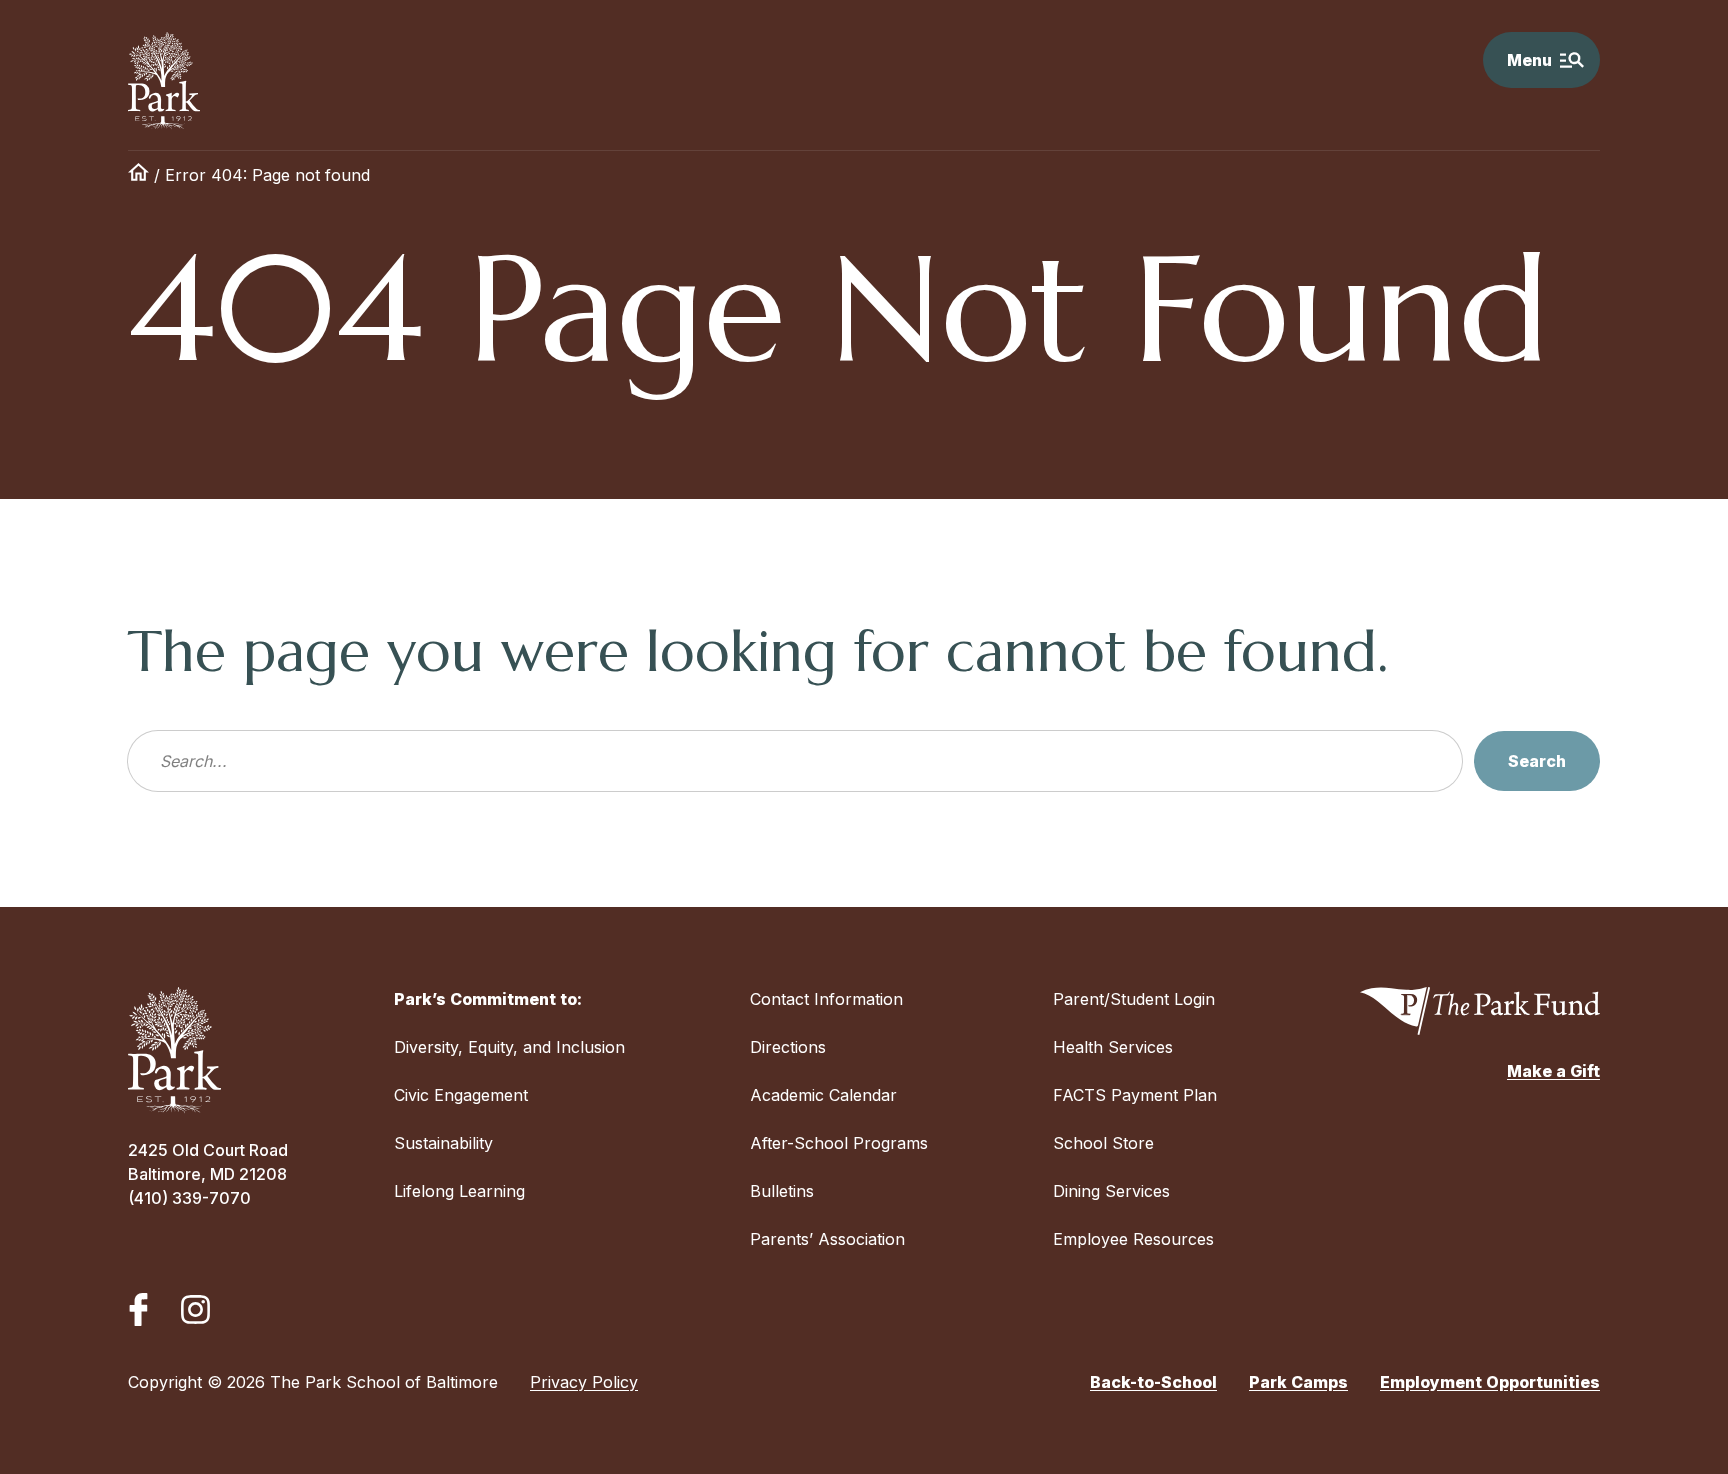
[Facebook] (138, 1309)
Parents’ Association (827, 1239)
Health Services (1113, 1047)
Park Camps (1298, 1382)
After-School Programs (839, 1143)
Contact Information (826, 999)
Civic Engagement (461, 1095)
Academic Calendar (823, 1095)
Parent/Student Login (1134, 999)
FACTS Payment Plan (1135, 1095)
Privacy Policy (584, 1382)
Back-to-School (1153, 1382)
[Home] (138, 175)
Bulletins (782, 1191)
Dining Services (1111, 1191)
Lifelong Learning (459, 1191)
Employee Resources (1133, 1239)
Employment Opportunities (1490, 1382)
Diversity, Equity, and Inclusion (509, 1047)
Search (1537, 761)
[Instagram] (195, 1309)
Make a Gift (1553, 1071)
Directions (788, 1047)
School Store (1103, 1143)
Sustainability (443, 1143)
